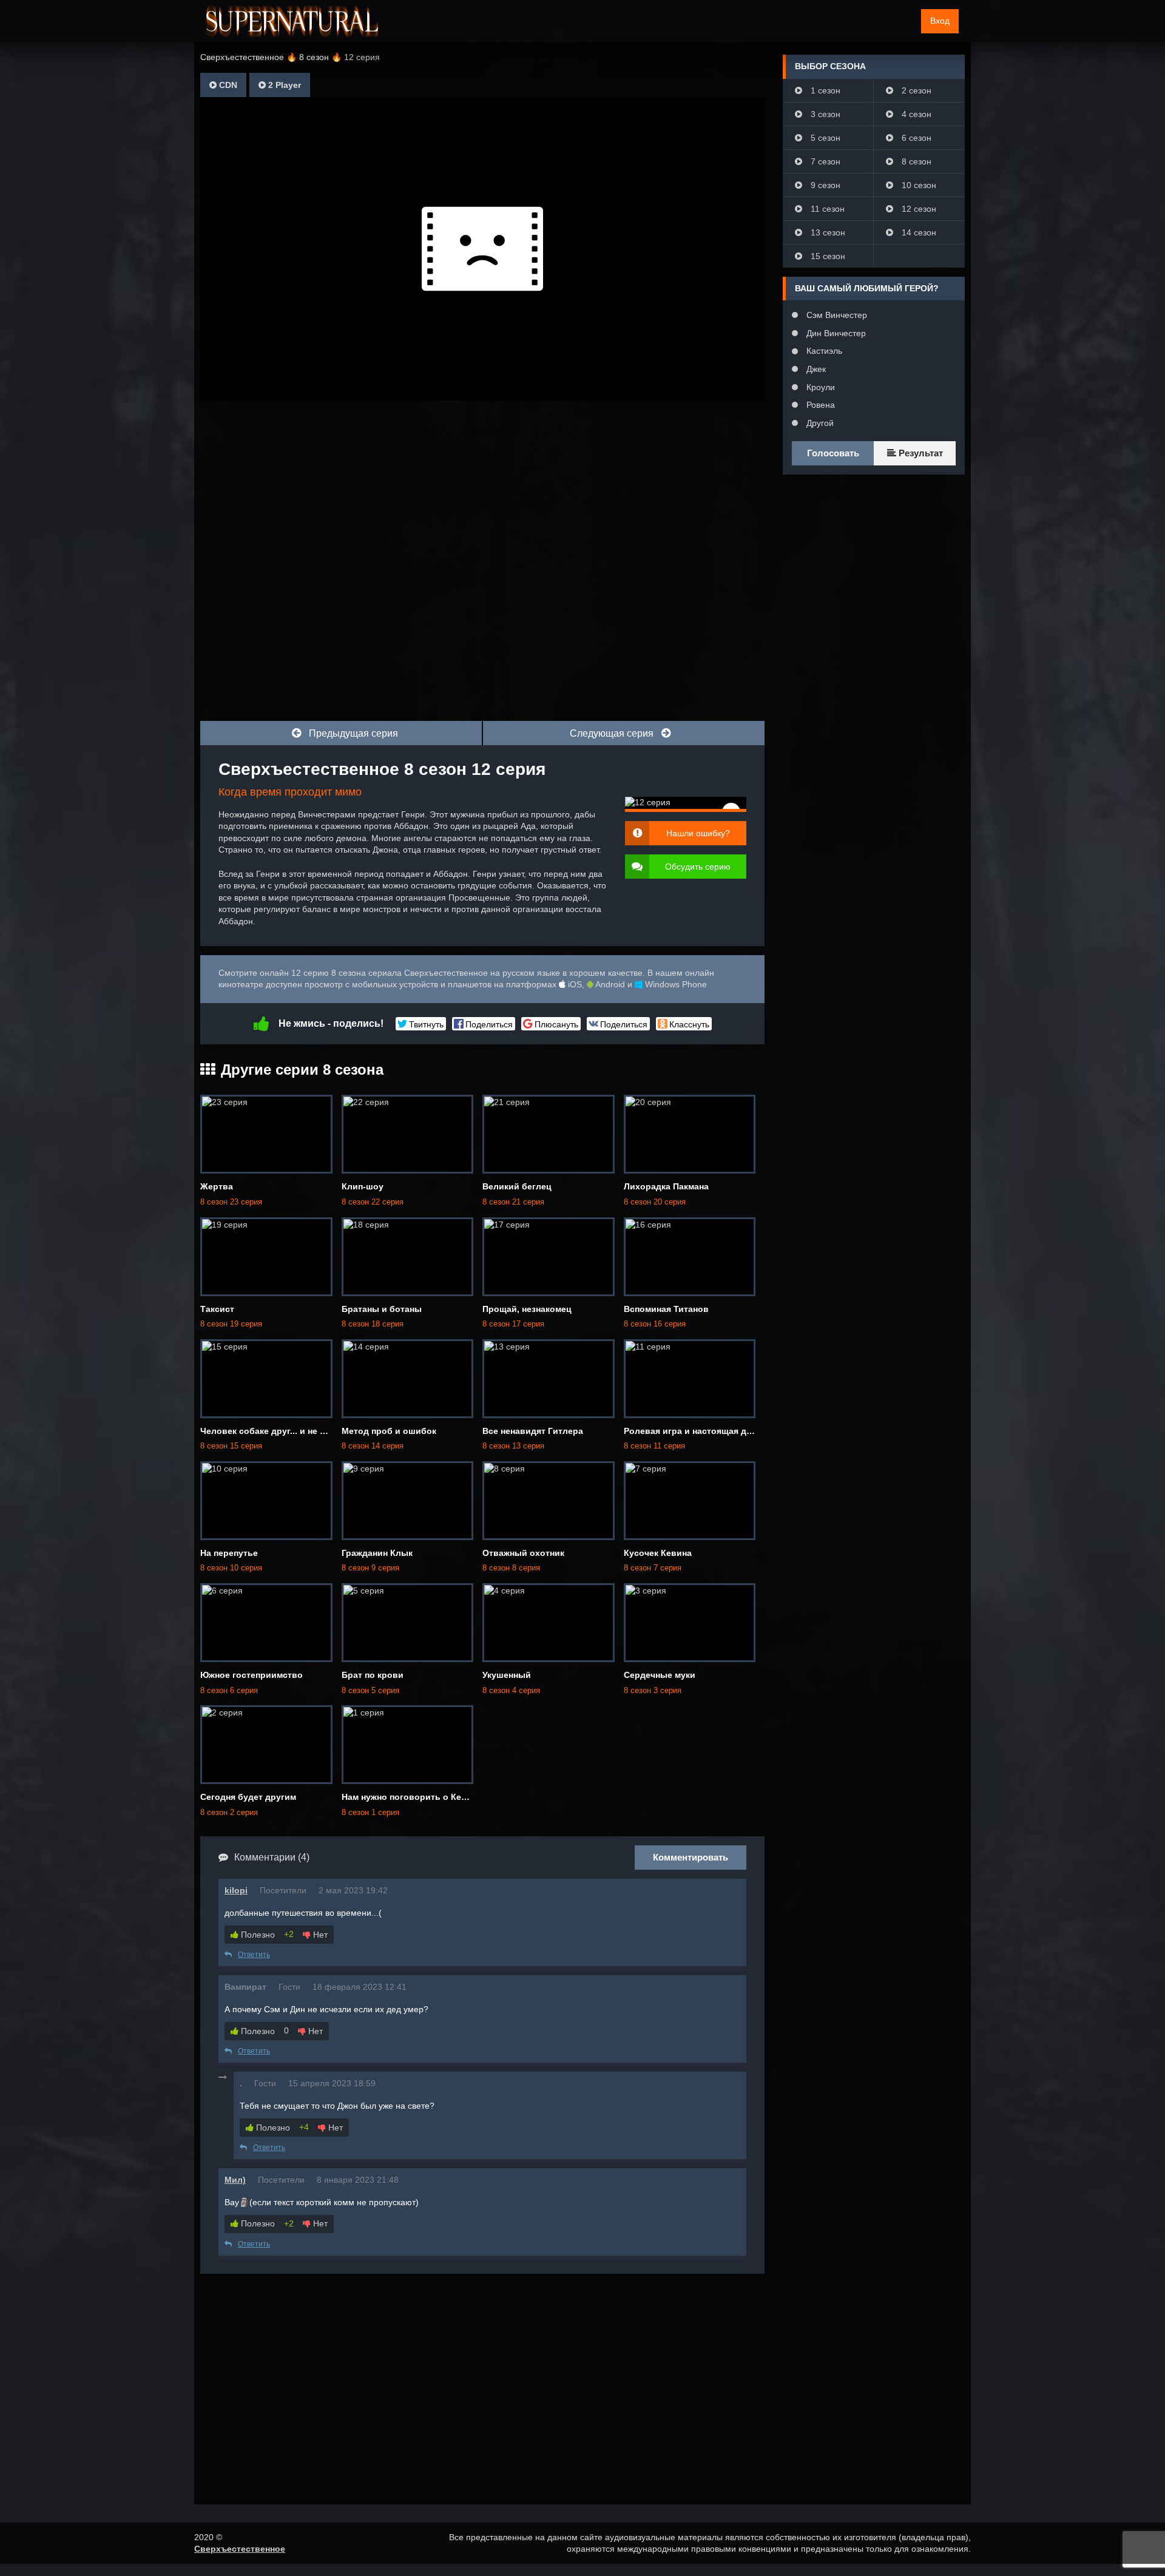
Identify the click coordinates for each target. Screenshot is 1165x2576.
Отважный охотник (523, 1553)
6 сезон (915, 138)
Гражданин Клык (377, 1553)
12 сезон (918, 209)
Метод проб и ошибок (389, 1431)
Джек (815, 369)
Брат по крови (373, 1675)
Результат (920, 453)
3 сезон (824, 114)
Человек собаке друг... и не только (275, 1431)
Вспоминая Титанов (666, 1309)
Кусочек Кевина (658, 1553)
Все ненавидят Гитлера (533, 1431)
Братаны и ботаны (382, 1309)
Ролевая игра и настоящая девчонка (702, 1431)
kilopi (236, 1890)
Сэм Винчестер (836, 315)
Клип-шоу (363, 1186)
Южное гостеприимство (252, 1675)
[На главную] (292, 21)
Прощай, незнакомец (527, 1309)
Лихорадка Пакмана (666, 1186)
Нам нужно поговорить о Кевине (412, 1797)
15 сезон (827, 256)
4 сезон (915, 114)
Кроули (819, 387)
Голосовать (833, 453)
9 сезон (824, 185)
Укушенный (507, 1675)
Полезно (257, 1935)
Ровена (819, 405)
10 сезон (918, 185)
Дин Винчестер (835, 333)
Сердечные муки (660, 1675)
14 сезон (918, 232)
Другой (819, 423)
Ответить (254, 1955)
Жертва (217, 1186)
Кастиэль (823, 351)
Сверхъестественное (240, 2549)
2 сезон (915, 90)
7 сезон (824, 161)
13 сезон (827, 232)
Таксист (217, 1309)
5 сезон (824, 138)
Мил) (235, 2180)
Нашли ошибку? (698, 833)
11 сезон (826, 209)
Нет (319, 1935)
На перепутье (229, 1553)
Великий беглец (517, 1186)
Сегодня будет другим (248, 1797)
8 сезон (915, 161)
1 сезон (824, 90)
